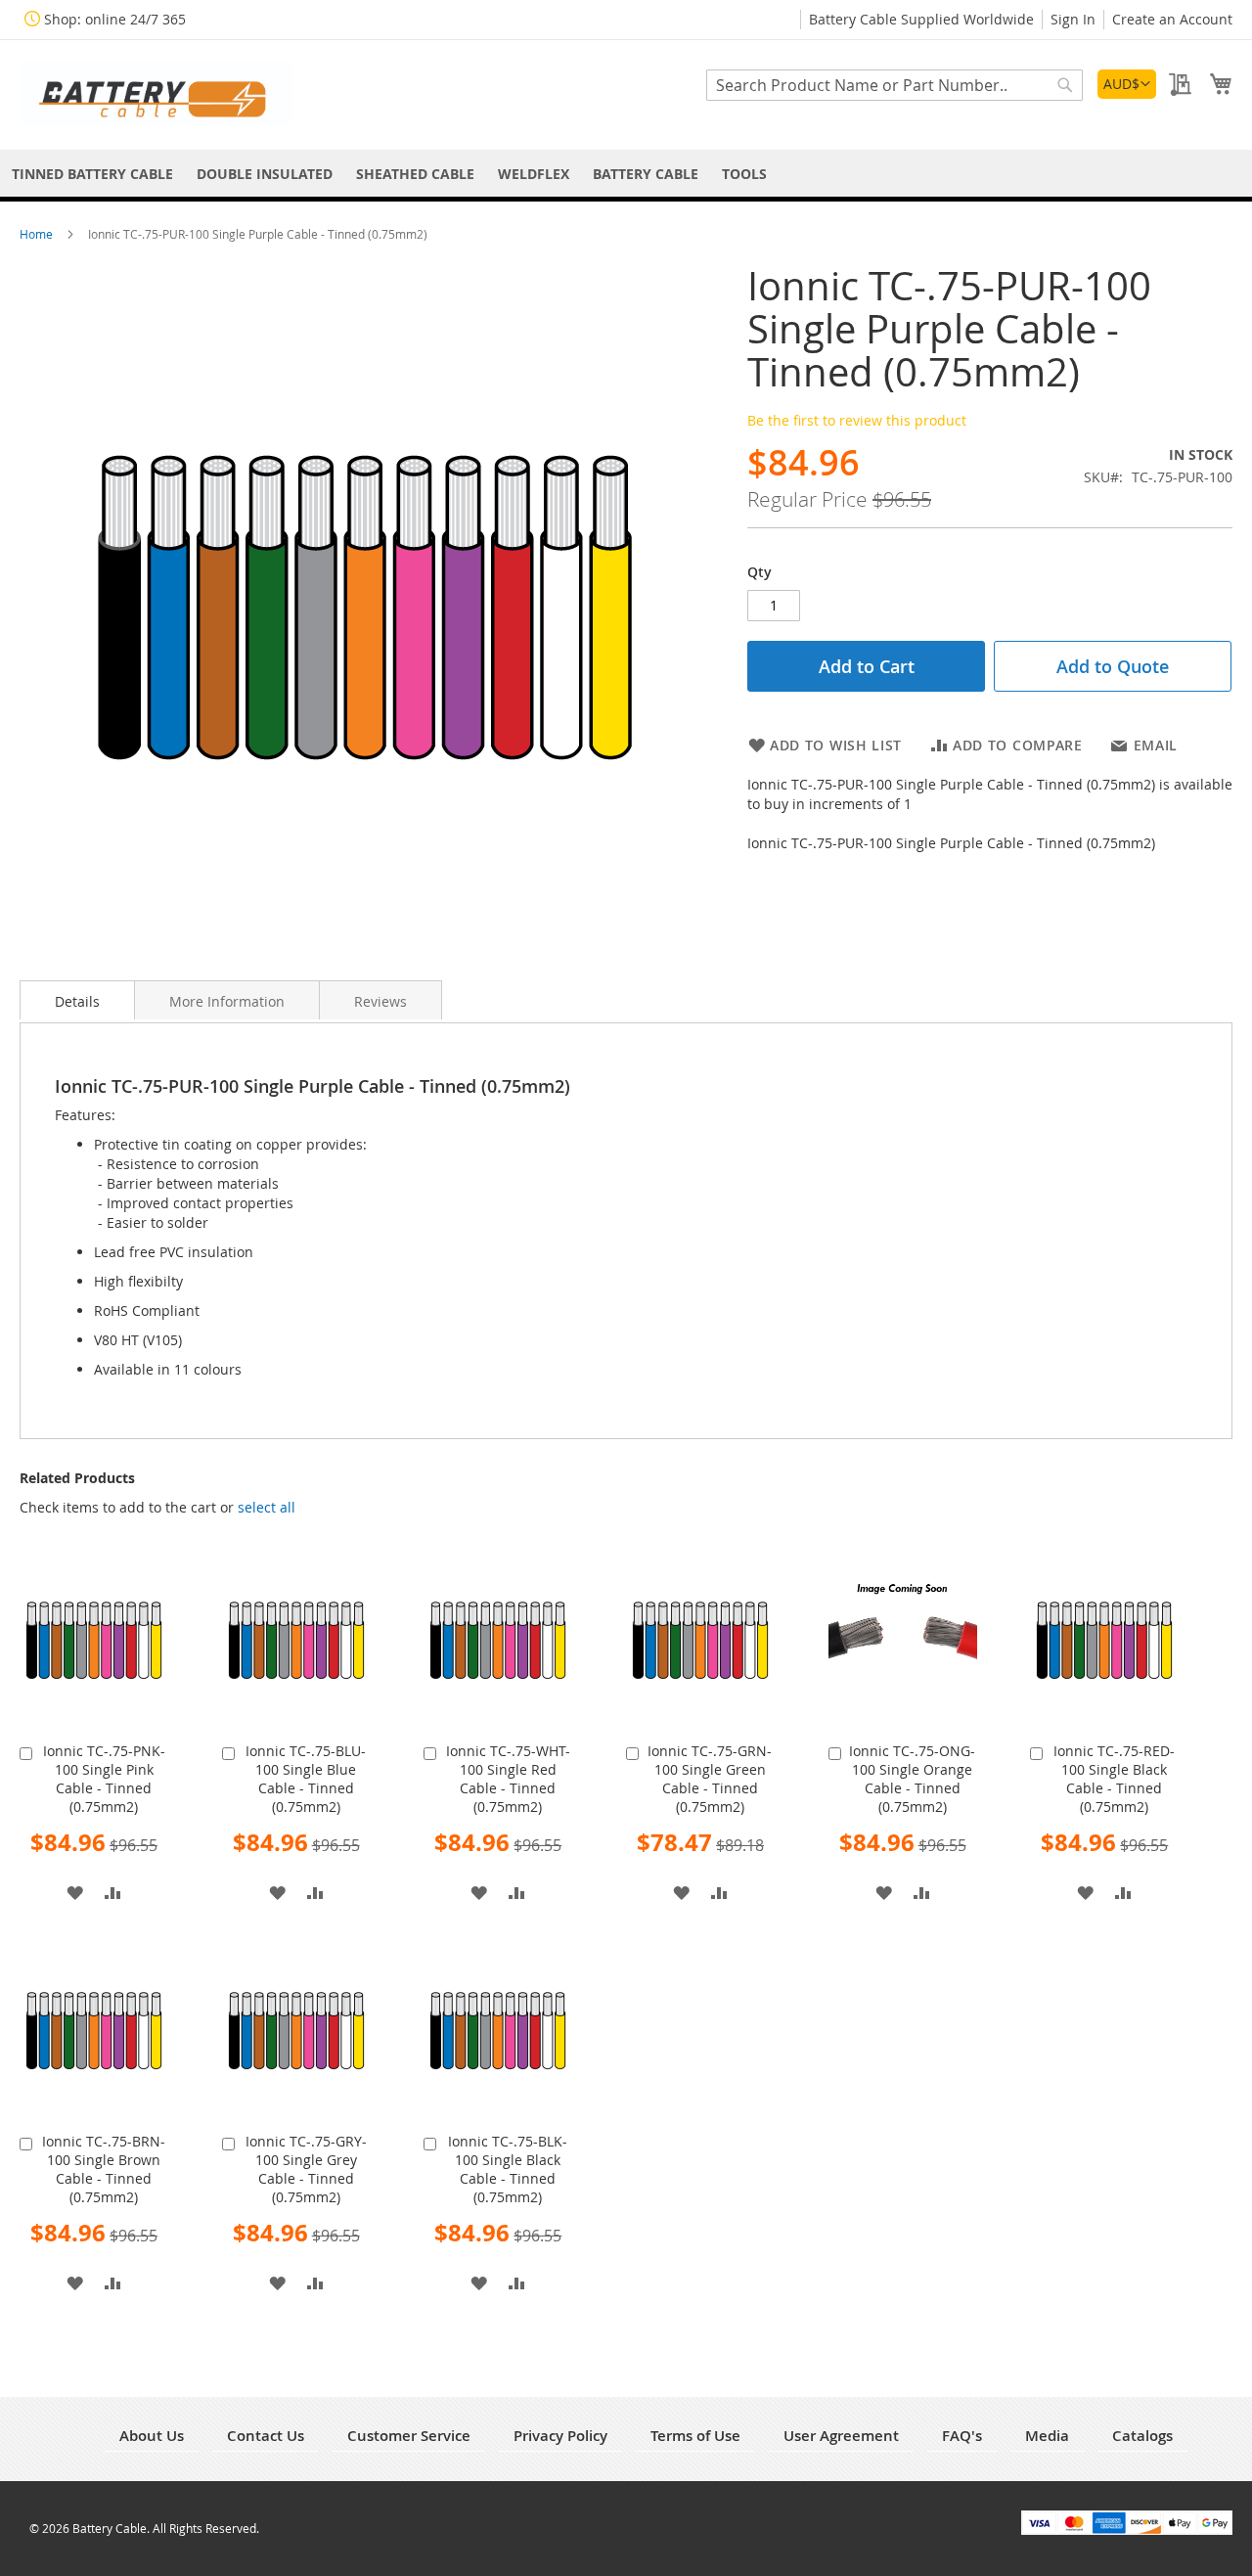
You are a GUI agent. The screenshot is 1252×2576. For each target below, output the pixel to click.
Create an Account (1172, 19)
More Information (227, 1001)
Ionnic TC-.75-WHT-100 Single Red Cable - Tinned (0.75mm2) (508, 1779)
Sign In (1073, 19)
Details (77, 1001)
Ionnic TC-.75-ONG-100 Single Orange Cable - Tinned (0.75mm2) (912, 1779)
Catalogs (1142, 2436)
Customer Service (409, 2436)
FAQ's (962, 2436)
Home (38, 234)
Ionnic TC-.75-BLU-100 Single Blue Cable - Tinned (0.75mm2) (306, 1779)
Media (1047, 2436)
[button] (1127, 84)
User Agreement (841, 2436)
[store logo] (156, 93)
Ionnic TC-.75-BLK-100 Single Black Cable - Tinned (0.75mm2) (508, 2169)
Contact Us (266, 2436)
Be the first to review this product (857, 420)
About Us (152, 2436)
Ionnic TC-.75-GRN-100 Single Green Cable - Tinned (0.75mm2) (710, 1779)
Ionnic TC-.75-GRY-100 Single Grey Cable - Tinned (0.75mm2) (306, 2169)
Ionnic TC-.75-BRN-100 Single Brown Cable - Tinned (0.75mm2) (104, 2169)
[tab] (77, 1000)
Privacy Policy (560, 2436)
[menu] (626, 174)
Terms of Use (695, 2436)
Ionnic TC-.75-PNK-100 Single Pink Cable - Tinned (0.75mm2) (104, 1779)
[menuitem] (92, 174)
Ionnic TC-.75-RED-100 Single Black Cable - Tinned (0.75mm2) (1114, 1779)
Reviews (380, 1001)
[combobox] (894, 85)
